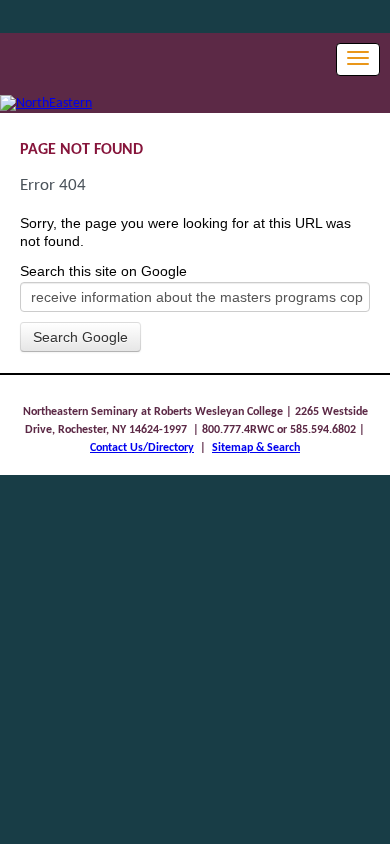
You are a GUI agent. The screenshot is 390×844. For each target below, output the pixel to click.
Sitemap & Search (256, 448)
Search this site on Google (103, 271)
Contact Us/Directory (142, 448)
